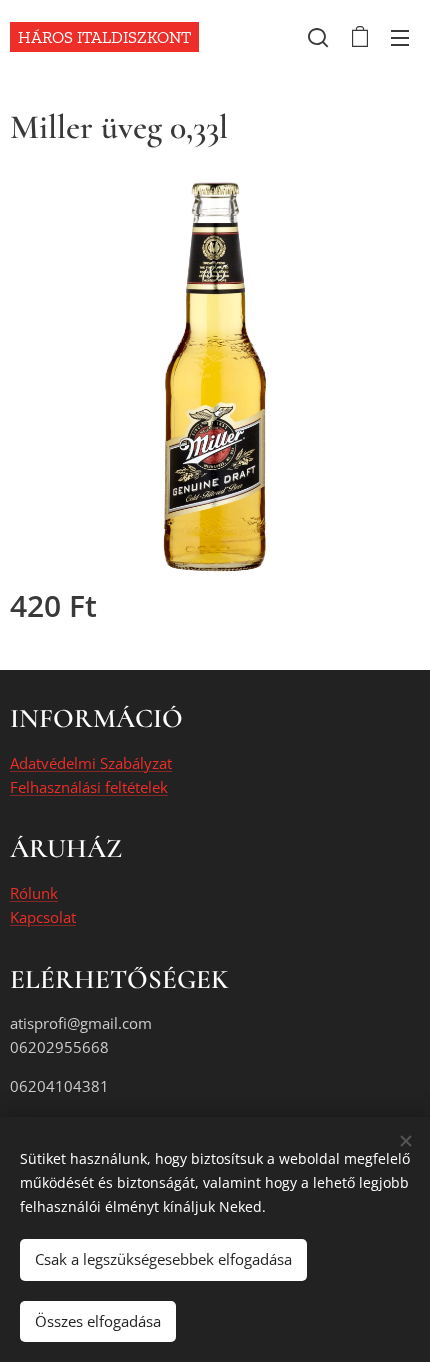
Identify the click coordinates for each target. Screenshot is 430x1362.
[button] (318, 37)
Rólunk (34, 893)
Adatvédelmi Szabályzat (91, 763)
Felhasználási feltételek (89, 787)
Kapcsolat (43, 917)
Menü (400, 37)
